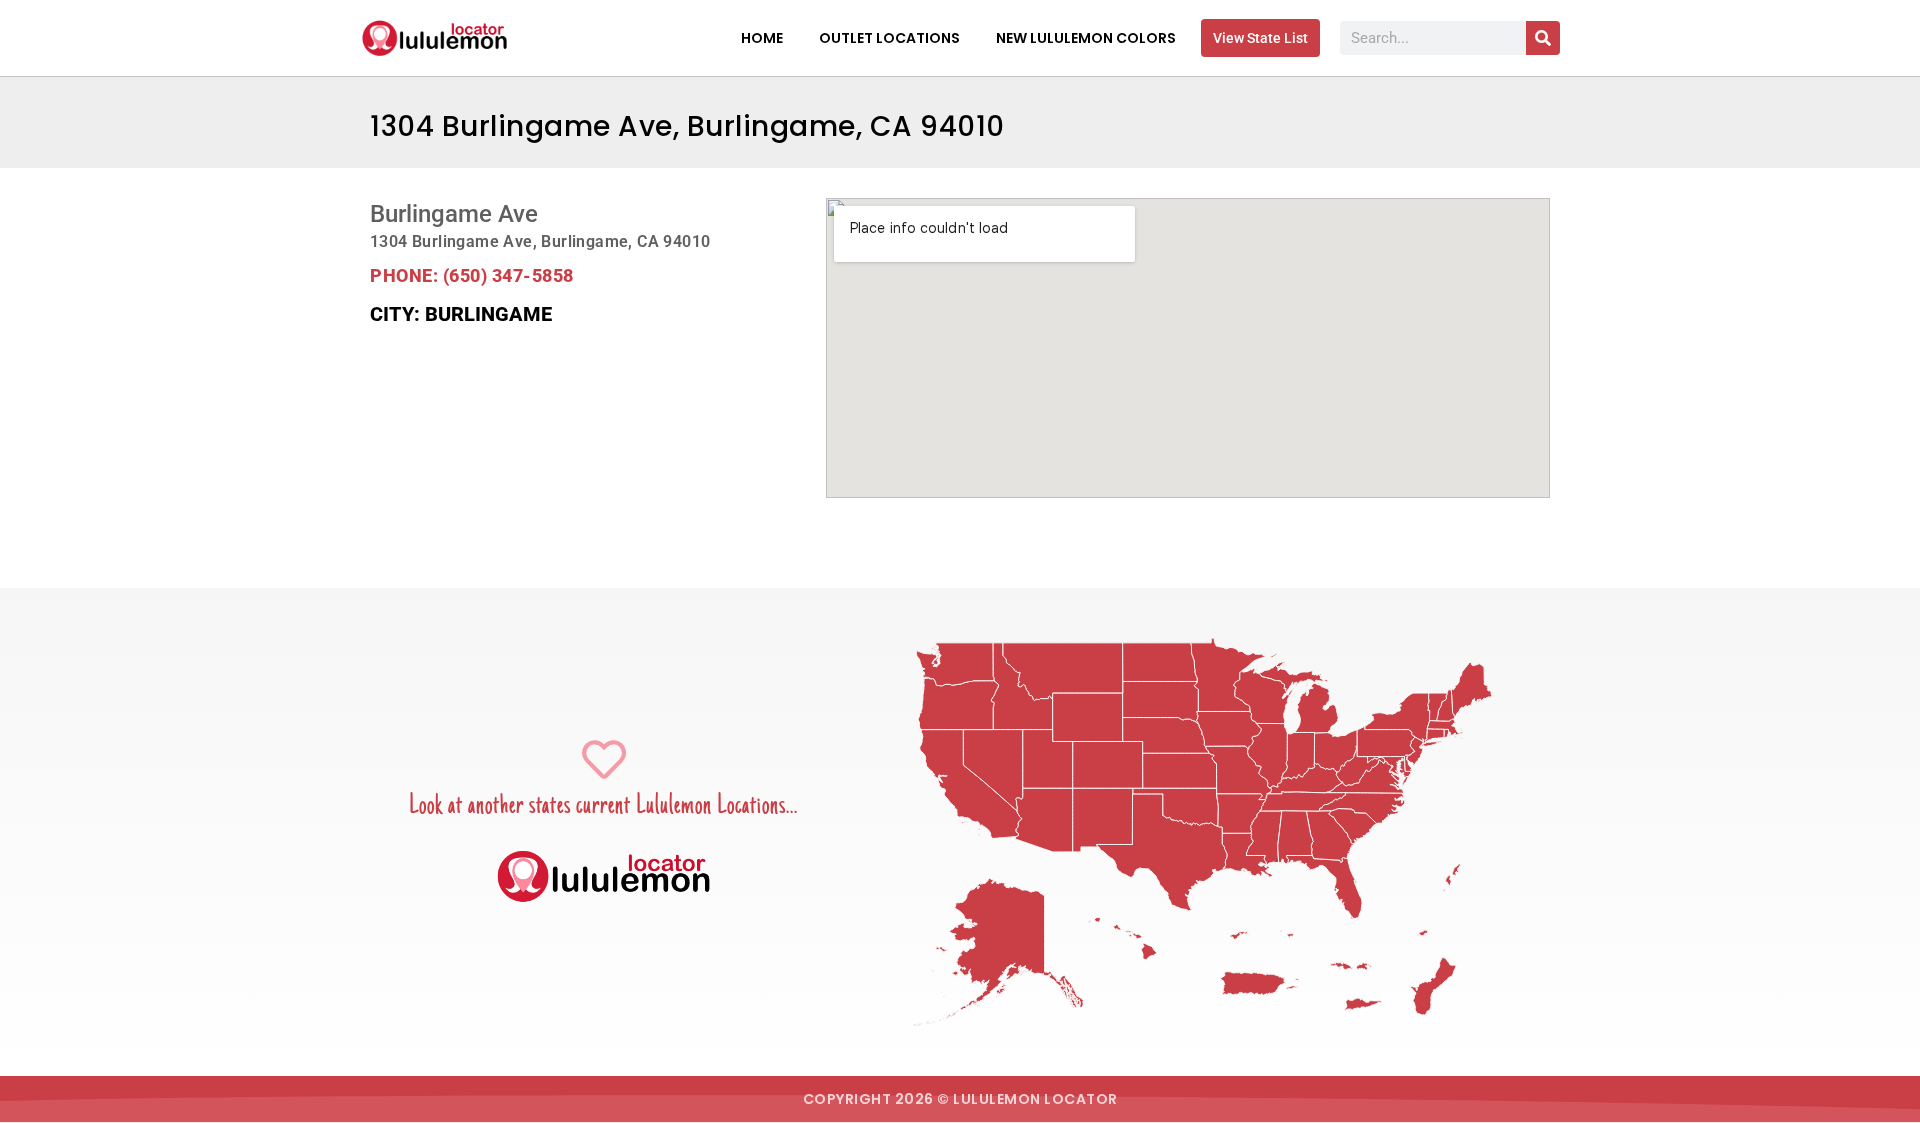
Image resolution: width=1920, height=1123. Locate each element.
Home (762, 38)
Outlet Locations (889, 38)
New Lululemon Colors (1086, 38)
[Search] (1543, 38)
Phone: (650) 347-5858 (472, 275)
